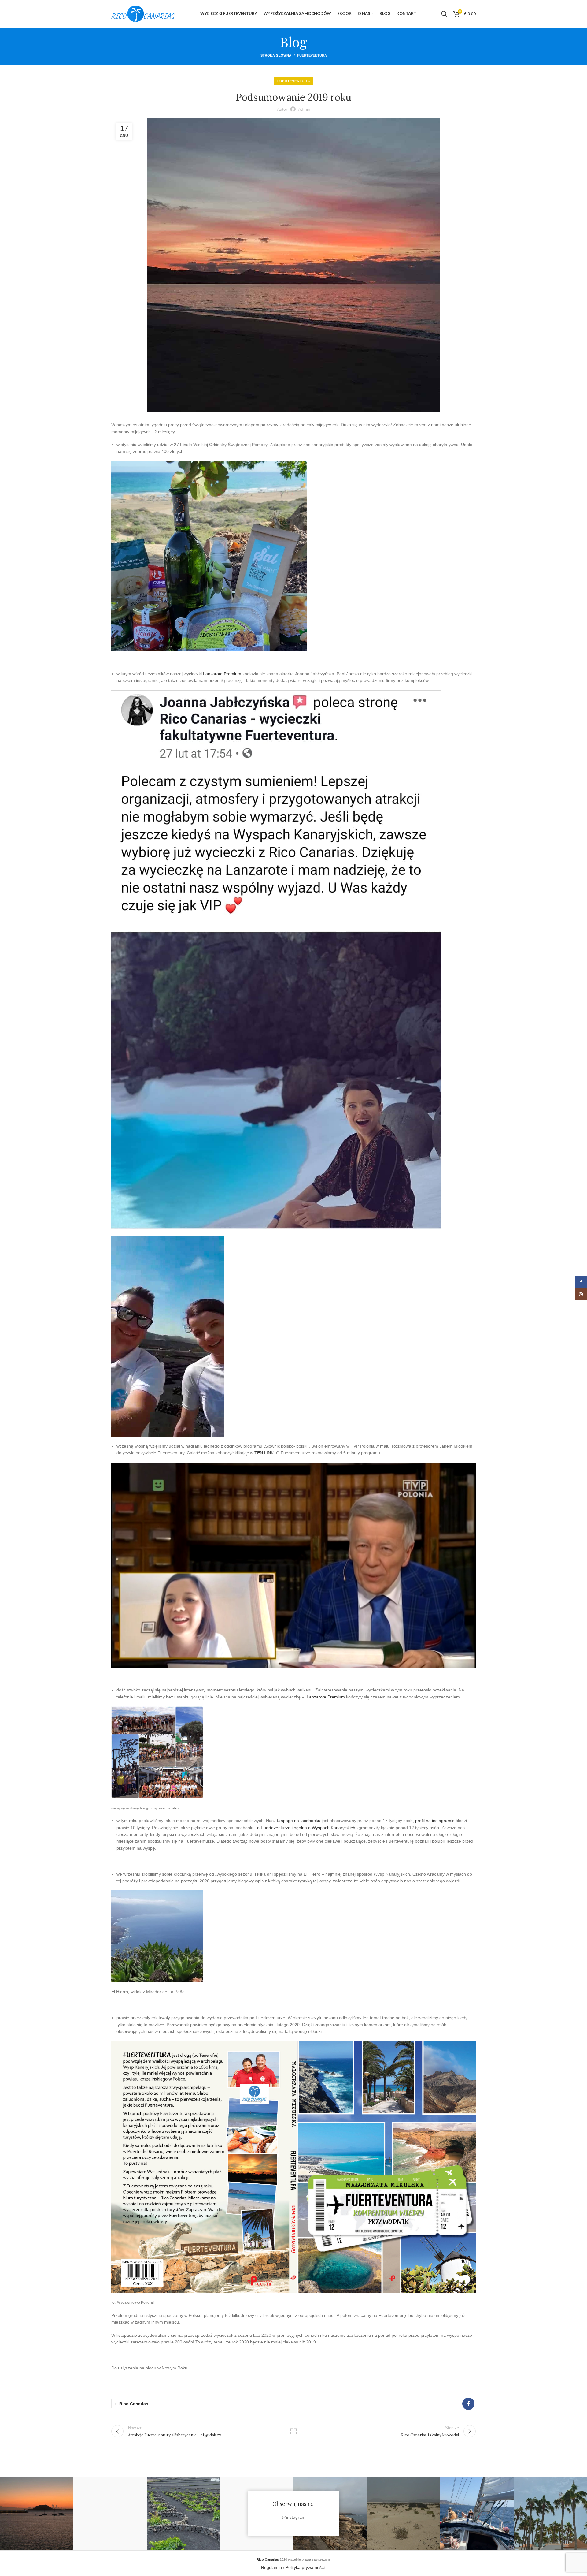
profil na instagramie (435, 1821)
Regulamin (271, 2567)
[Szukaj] (444, 14)
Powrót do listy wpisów (294, 2431)
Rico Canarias (134, 2404)
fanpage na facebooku (299, 1821)
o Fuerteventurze (274, 1828)
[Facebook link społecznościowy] (468, 2404)
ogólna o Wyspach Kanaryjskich (325, 1828)
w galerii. (174, 1808)
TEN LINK (264, 1453)
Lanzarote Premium (222, 674)
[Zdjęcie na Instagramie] (37, 2514)
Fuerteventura (312, 55)
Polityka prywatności (306, 2567)
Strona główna (276, 55)
